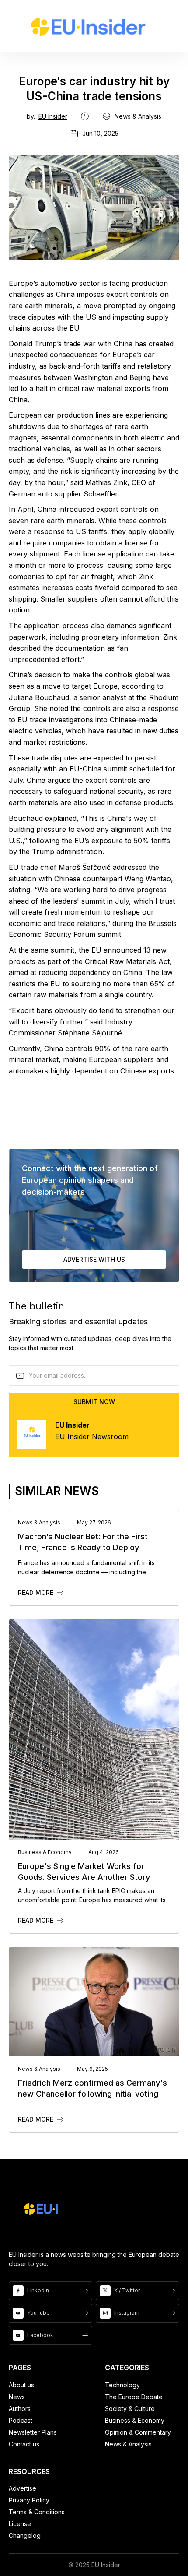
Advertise (23, 2488)
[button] (174, 26)
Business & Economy (135, 2420)
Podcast (21, 2420)
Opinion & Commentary (138, 2432)
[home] (88, 26)
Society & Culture (130, 2409)
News (17, 2397)
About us (21, 2385)
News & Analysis (128, 2444)
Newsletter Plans (33, 2432)
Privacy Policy (29, 2500)
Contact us (24, 2444)
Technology (122, 2385)
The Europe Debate (134, 2397)
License (20, 2524)
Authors (20, 2409)
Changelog (25, 2536)
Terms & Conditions (37, 2512)
